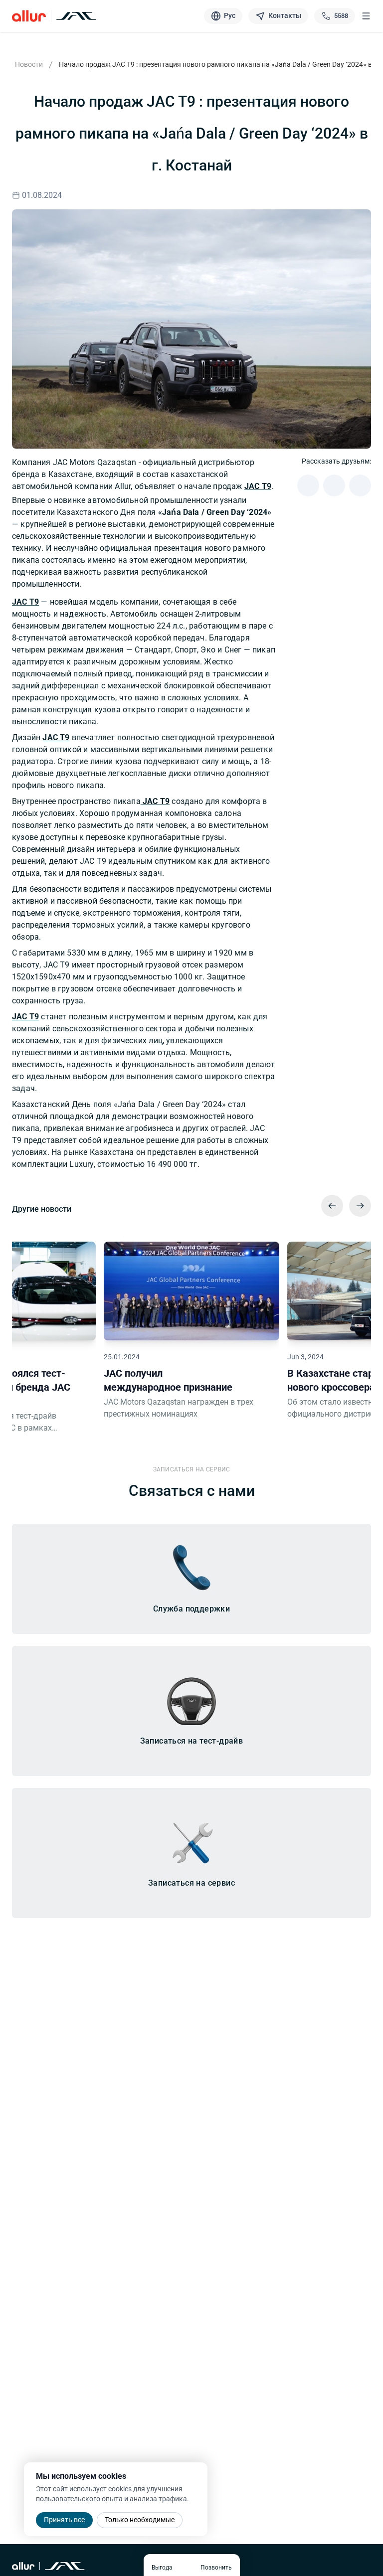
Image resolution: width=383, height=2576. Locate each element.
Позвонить (216, 2568)
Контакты (285, 15)
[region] (191, 1334)
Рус (230, 15)
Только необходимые (140, 2520)
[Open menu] (366, 16)
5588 (341, 16)
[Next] (360, 1206)
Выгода (162, 2568)
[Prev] (332, 1206)
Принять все (64, 2520)
